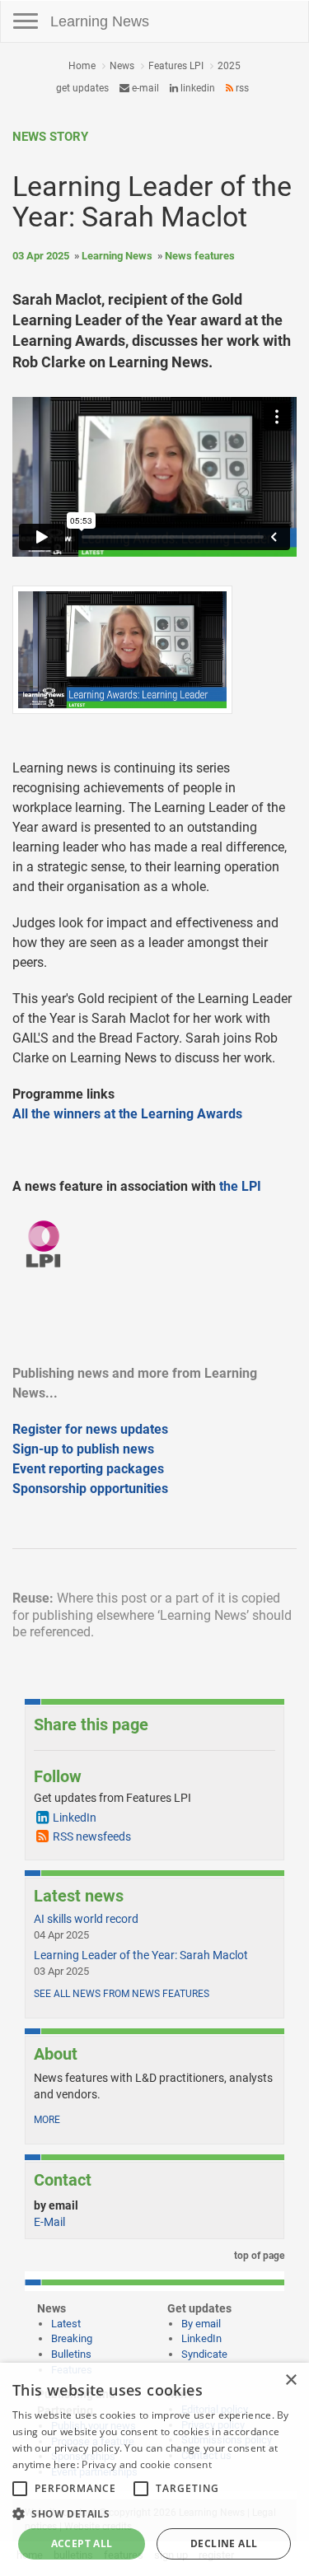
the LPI (240, 1186)
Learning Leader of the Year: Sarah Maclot (141, 1955)
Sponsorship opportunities (90, 1489)
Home (82, 66)
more (47, 2120)
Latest (66, 2324)
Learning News (100, 21)
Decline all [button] (224, 2543)
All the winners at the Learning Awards (127, 1114)
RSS (241, 88)
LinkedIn (197, 88)
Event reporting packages (88, 1469)
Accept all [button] (82, 2543)
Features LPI (176, 66)
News (122, 66)
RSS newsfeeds (92, 1836)
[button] (154, 2513)
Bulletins (71, 2354)
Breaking (72, 2338)
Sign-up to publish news (83, 1449)
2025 (229, 66)
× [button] (290, 2380)
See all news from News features (122, 1994)
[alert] (154, 2469)
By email (201, 2324)
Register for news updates (90, 1429)
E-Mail (49, 2222)
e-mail (144, 88)
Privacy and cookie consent (147, 2464)
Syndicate (204, 2354)
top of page (258, 2256)
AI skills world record (86, 1919)
